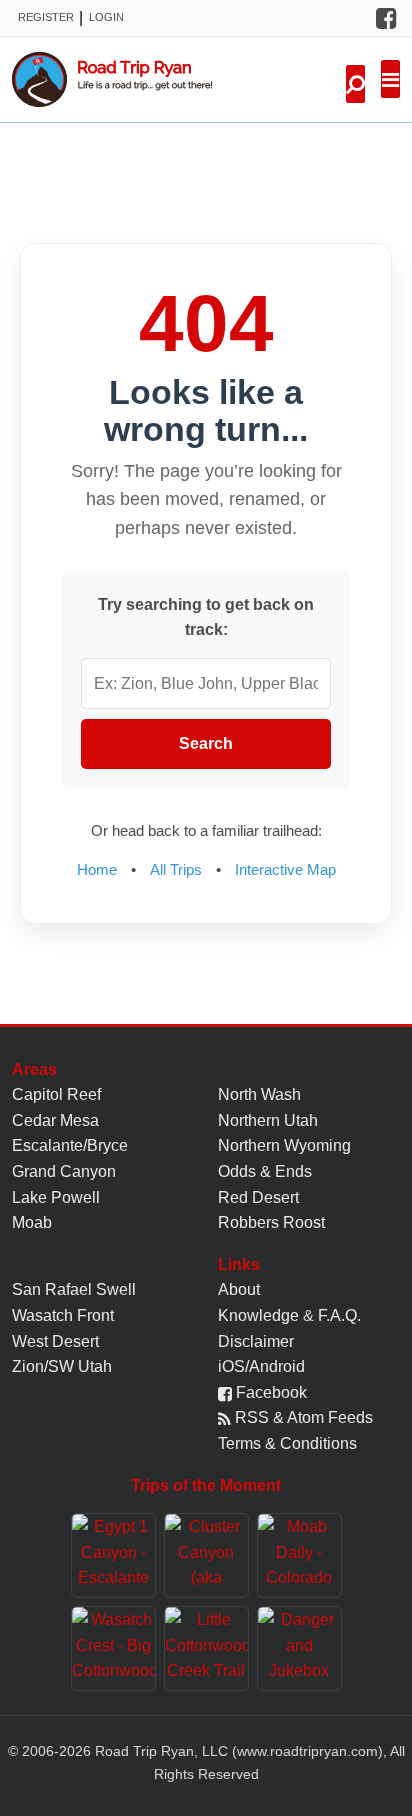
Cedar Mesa (55, 1120)
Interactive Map (285, 869)
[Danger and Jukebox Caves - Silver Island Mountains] (299, 1648)
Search (206, 743)
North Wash (259, 1094)
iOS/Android (261, 1366)
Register (46, 17)
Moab (32, 1222)
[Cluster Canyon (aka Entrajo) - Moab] (206, 1555)
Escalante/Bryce (70, 1145)
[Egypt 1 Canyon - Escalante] (113, 1555)
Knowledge (258, 1315)
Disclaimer (256, 1341)
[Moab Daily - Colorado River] (299, 1555)
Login (106, 17)
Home (97, 869)
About (239, 1289)
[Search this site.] (355, 84)
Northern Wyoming (284, 1145)
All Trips (176, 869)
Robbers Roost (271, 1222)
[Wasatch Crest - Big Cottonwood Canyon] (113, 1648)
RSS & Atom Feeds (302, 1417)
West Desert (55, 1341)
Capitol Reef (56, 1094)
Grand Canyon (64, 1171)
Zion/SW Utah (62, 1366)
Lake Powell (56, 1197)
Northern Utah (268, 1120)
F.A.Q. (339, 1315)
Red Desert (258, 1197)
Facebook (269, 1392)
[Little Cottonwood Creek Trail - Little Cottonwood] (206, 1648)
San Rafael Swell (74, 1289)
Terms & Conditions (287, 1443)
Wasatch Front (63, 1315)
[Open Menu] (390, 79)
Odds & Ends (265, 1171)
